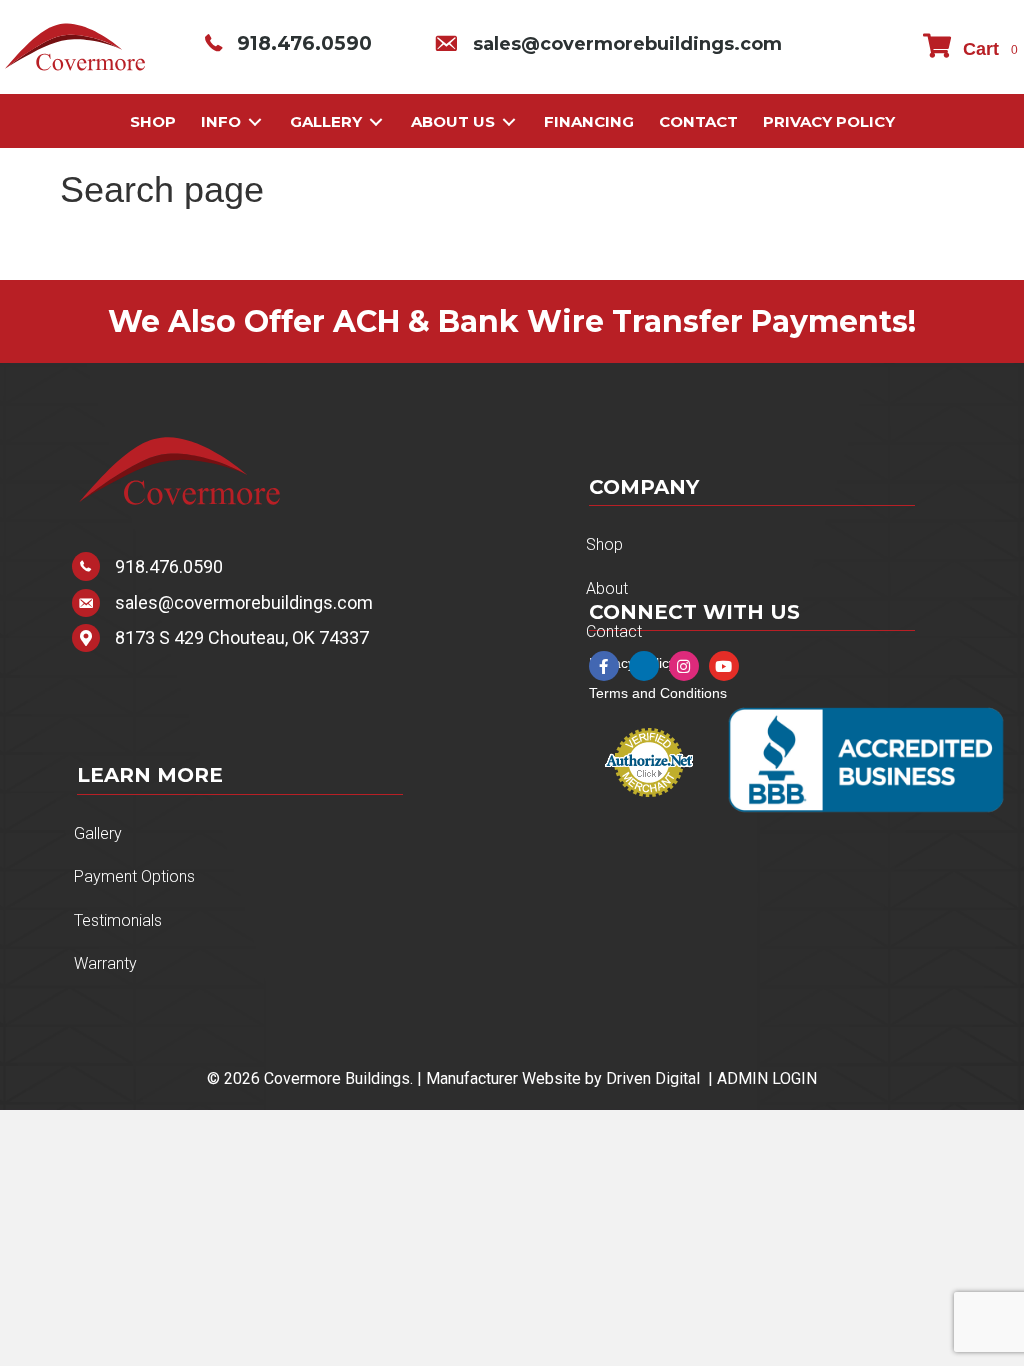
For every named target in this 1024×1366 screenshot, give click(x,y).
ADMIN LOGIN (767, 1078)
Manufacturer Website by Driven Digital (563, 1078)
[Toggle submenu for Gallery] (376, 122)
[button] (604, 666)
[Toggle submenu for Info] (255, 122)
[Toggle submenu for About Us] (509, 122)
